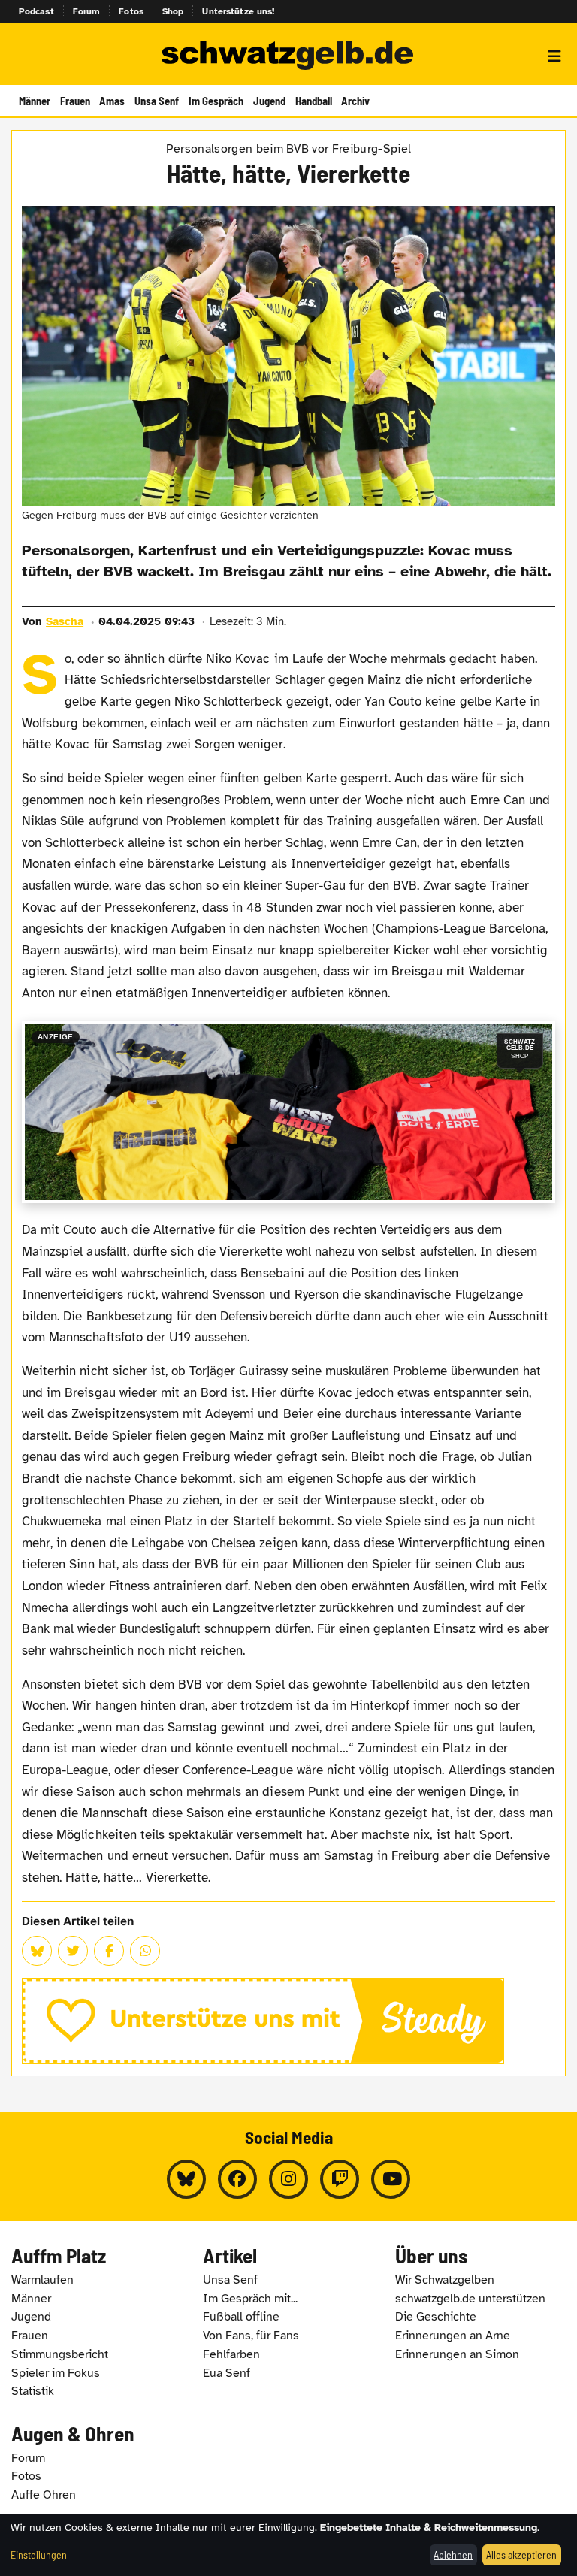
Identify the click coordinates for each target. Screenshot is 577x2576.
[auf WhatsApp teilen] (145, 1951)
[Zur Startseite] (288, 56)
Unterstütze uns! (238, 11)
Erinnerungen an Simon (457, 2354)
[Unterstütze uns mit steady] (288, 2021)
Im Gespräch (216, 101)
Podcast (36, 11)
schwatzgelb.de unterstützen (470, 2299)
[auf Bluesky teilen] (37, 1951)
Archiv (355, 101)
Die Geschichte (436, 2317)
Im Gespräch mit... (250, 2299)
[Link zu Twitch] (340, 2179)
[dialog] (288, 2545)
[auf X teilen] (73, 1951)
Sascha (65, 621)
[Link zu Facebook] (237, 2179)
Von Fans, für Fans (251, 2336)
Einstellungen (39, 2555)
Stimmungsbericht (60, 2354)
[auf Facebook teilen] (109, 1951)
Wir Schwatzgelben (445, 2280)
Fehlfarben (231, 2354)
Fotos (131, 11)
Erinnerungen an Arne (453, 2336)
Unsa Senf (157, 101)
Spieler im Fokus (56, 2373)
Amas (112, 101)
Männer (35, 101)
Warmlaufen (42, 2280)
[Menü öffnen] (554, 56)
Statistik (33, 2391)
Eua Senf (227, 2373)
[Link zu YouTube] (391, 2179)
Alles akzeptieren (521, 2555)
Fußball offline (241, 2317)
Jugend (269, 101)
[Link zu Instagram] (288, 2179)
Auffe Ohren (44, 2495)
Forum (87, 11)
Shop (173, 11)
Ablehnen (453, 2555)
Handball (314, 101)
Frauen (75, 101)
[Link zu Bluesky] (186, 2179)
